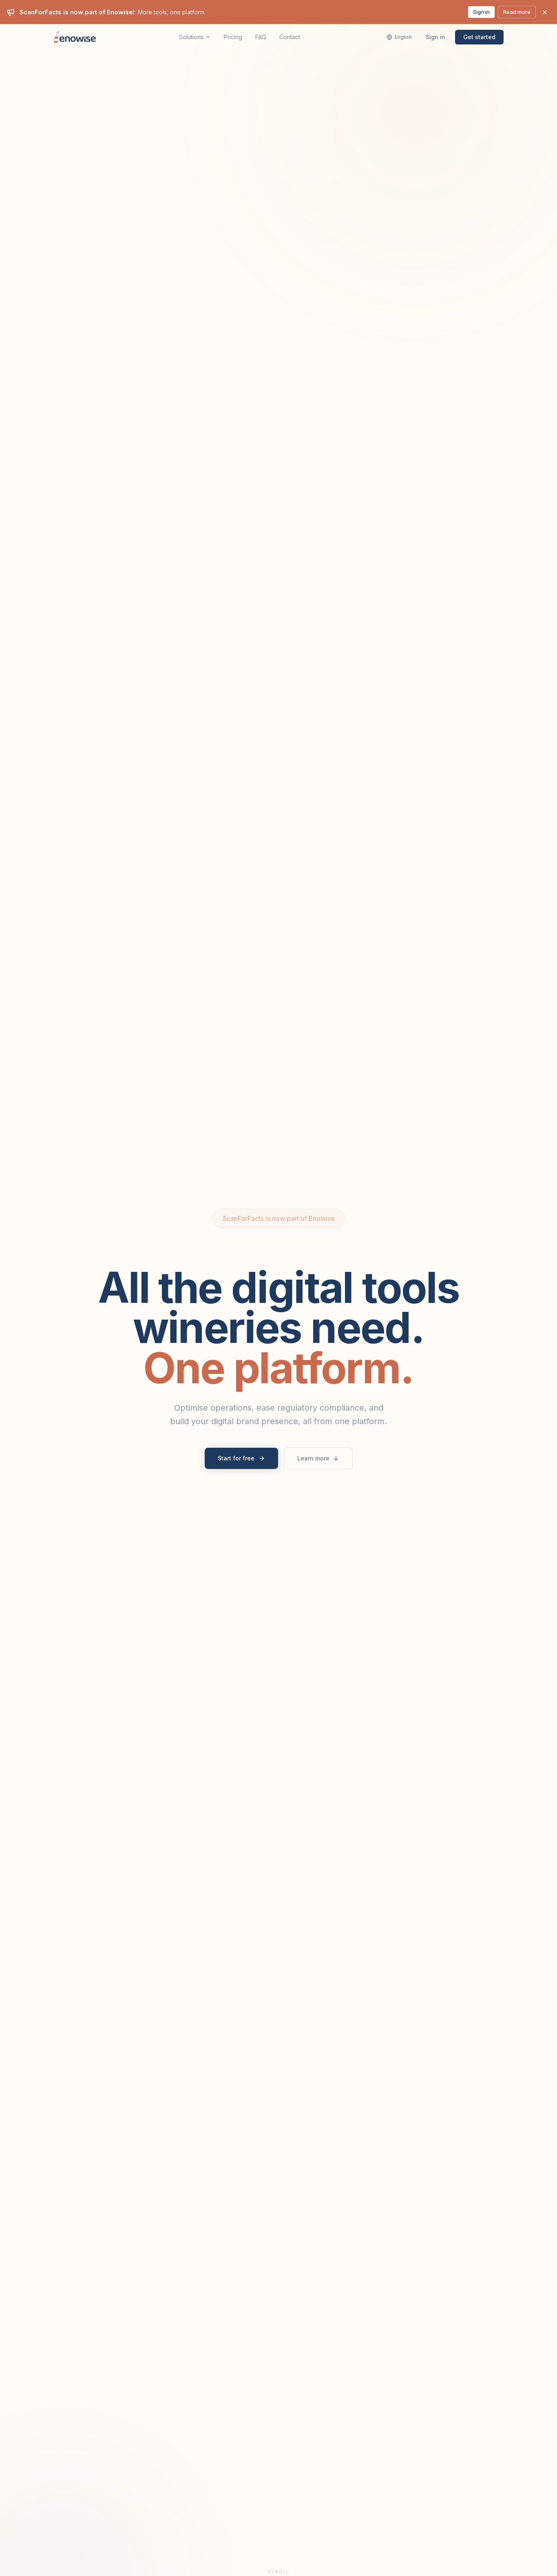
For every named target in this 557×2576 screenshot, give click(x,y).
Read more (517, 12)
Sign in (481, 12)
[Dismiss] (545, 12)
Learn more (313, 1458)
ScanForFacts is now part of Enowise (279, 1218)
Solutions (191, 37)
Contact (290, 37)
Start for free (236, 1458)
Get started (479, 37)
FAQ (261, 37)
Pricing (233, 37)
